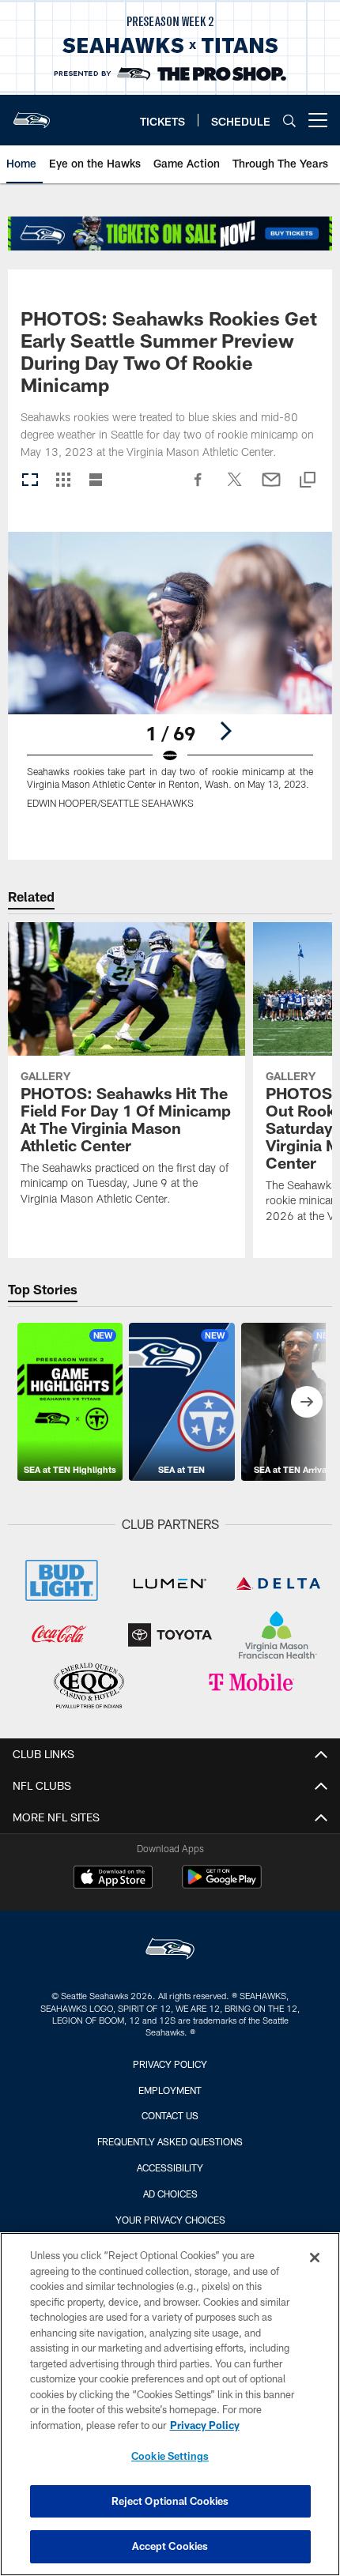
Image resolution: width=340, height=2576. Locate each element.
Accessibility (170, 2167)
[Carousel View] (30, 481)
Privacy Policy (170, 2064)
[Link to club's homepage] (32, 114)
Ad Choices (170, 2194)
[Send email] (271, 488)
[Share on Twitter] (235, 488)
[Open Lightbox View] (170, 680)
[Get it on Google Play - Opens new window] (222, 1885)
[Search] (289, 121)
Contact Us (170, 2115)
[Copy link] (308, 481)
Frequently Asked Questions (170, 2141)
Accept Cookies (170, 2546)
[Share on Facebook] (198, 488)
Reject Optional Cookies (170, 2501)
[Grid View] (63, 481)
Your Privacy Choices (170, 2220)
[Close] (315, 2258)
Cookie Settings (170, 2456)
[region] (170, 2404)
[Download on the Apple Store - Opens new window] (113, 1879)
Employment (170, 2090)
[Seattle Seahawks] (170, 1951)
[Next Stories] (307, 1402)
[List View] (96, 481)
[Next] (225, 731)
